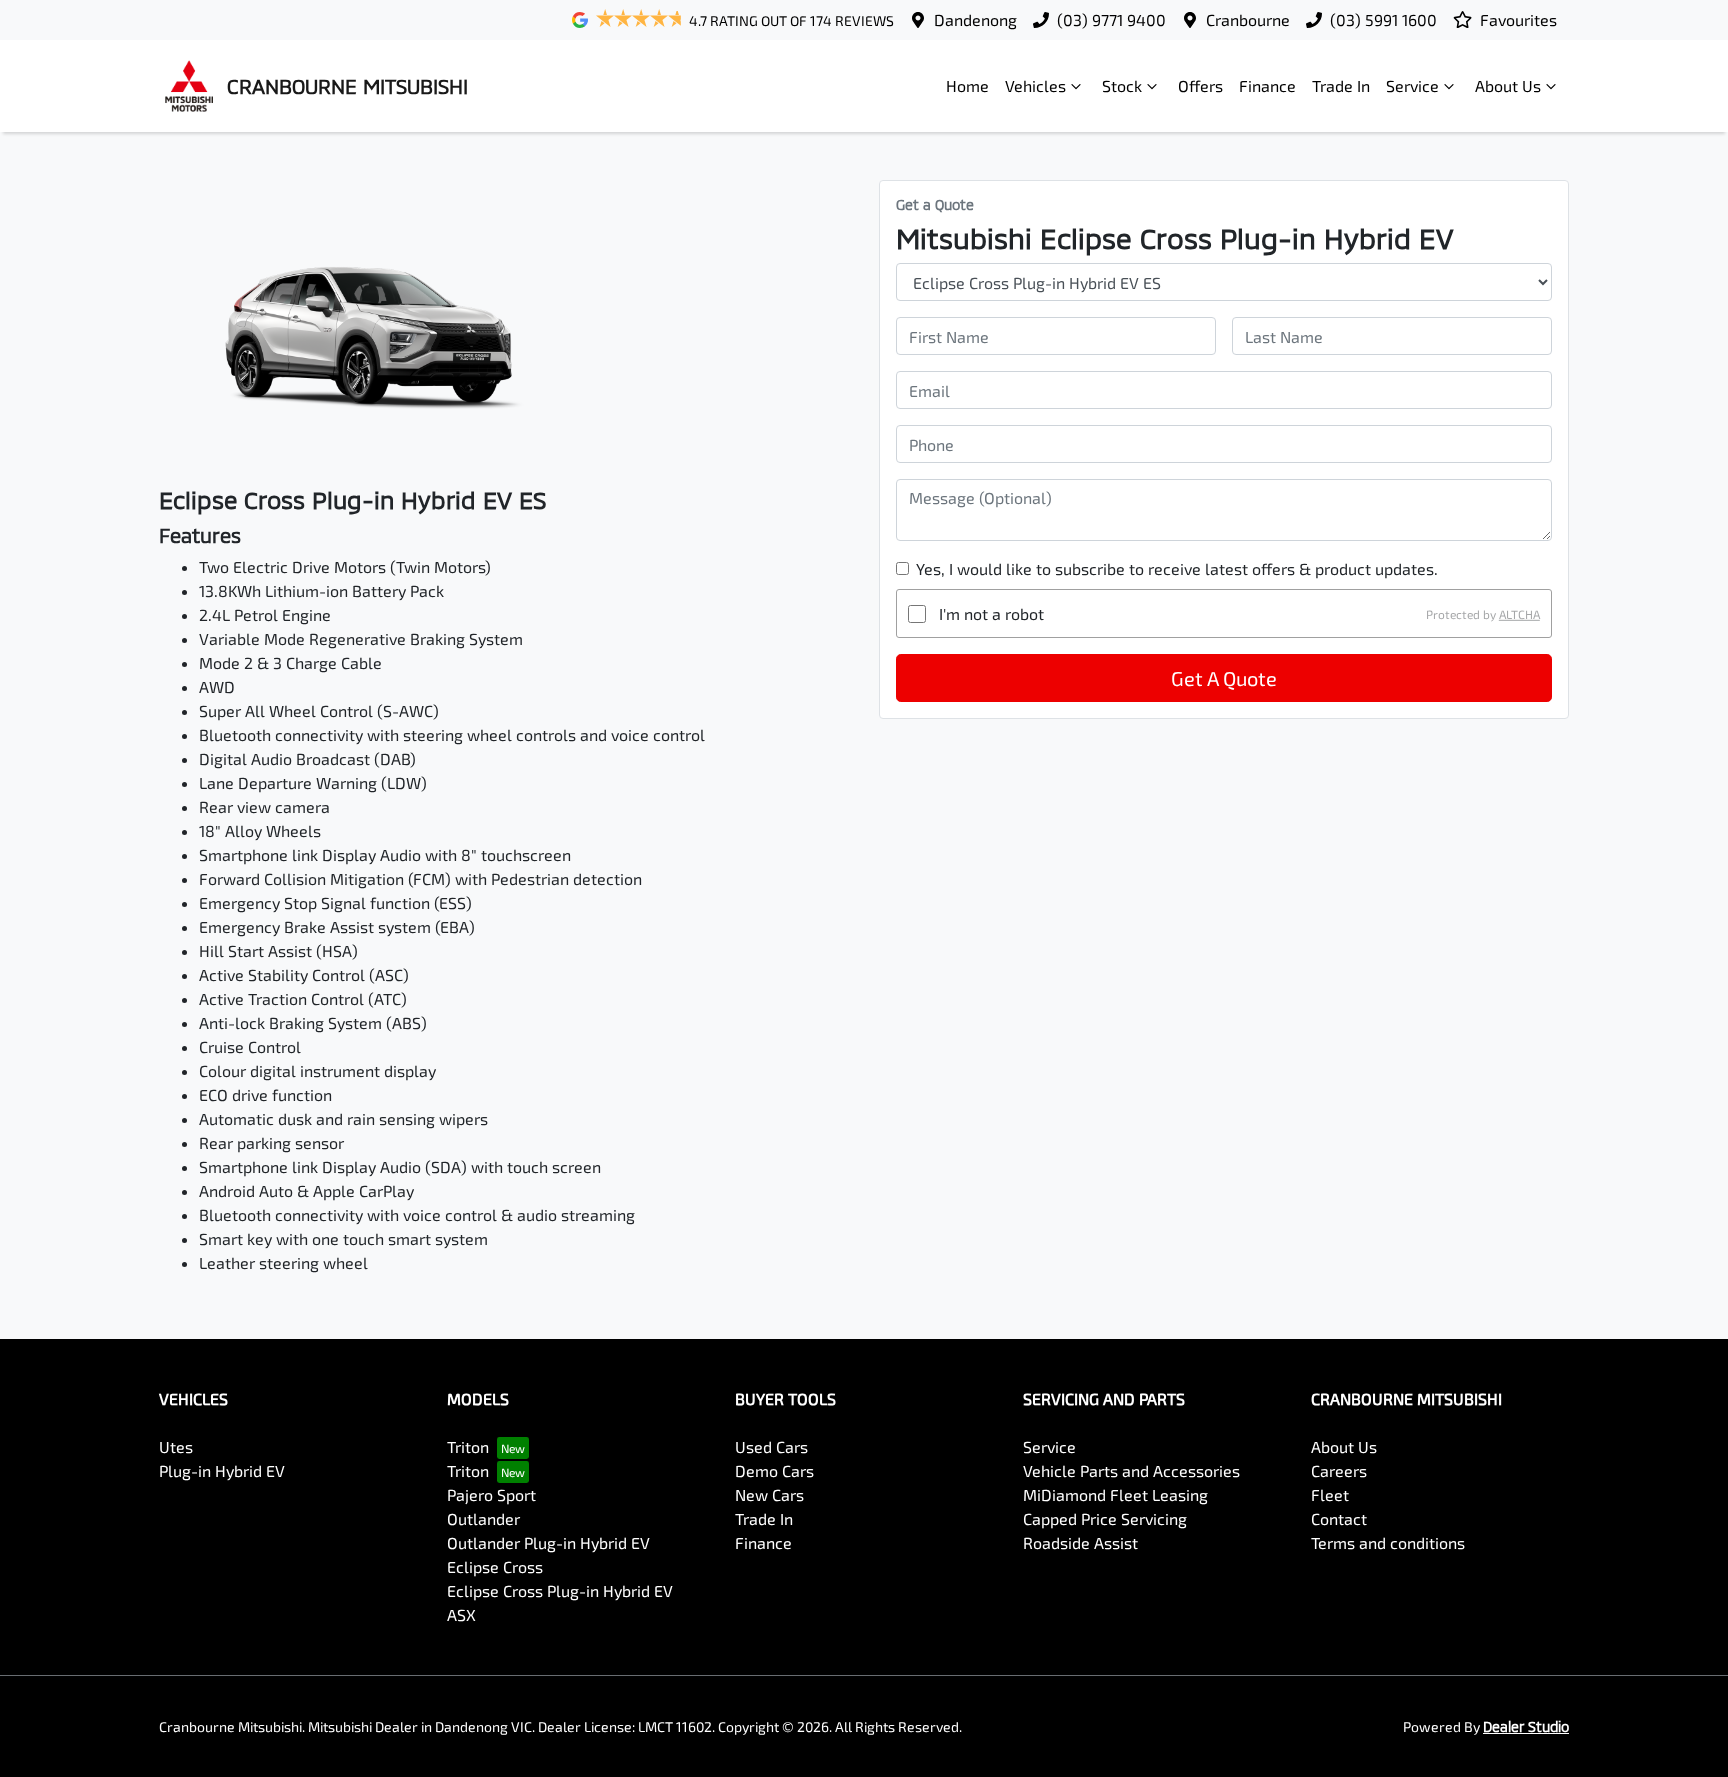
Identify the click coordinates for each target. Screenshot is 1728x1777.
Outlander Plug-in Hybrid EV (548, 1542)
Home (967, 85)
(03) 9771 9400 (1111, 19)
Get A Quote (1224, 678)
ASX (461, 1614)
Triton (468, 1446)
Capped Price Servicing (1105, 1518)
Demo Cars (774, 1470)
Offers (1200, 85)
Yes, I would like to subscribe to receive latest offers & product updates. (1177, 568)
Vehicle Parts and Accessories (1131, 1470)
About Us (1508, 85)
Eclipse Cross (495, 1566)
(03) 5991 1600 (1383, 19)
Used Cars (771, 1446)
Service (1412, 85)
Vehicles (1035, 85)
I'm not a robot (991, 613)
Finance (1267, 85)
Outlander (483, 1518)
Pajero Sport (491, 1494)
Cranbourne (1248, 19)
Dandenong (975, 19)
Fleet (1330, 1494)
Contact (1339, 1518)
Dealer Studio (1526, 1726)
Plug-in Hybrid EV (222, 1470)
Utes (176, 1446)
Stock (1122, 85)
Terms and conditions (1388, 1542)
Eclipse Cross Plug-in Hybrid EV (560, 1590)
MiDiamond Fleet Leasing (1115, 1494)
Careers (1339, 1470)
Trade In (1341, 85)
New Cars (769, 1494)
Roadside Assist (1080, 1542)
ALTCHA (1519, 614)
